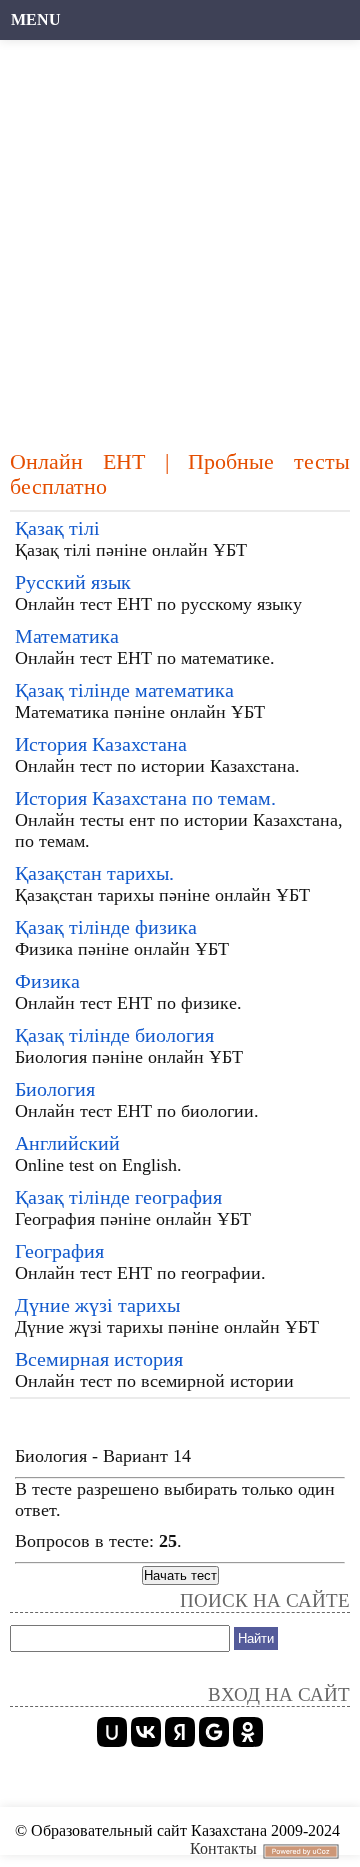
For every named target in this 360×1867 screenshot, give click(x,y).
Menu (36, 19)
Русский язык (73, 582)
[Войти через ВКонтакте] (146, 1732)
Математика (67, 636)
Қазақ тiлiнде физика (106, 927)
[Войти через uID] (112, 1732)
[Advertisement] (180, 235)
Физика (47, 981)
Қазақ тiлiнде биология (114, 1035)
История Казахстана (101, 744)
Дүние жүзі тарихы (97, 1305)
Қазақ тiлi (57, 528)
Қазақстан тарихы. (94, 873)
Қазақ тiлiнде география (118, 1197)
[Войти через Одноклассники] (248, 1732)
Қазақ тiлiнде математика (124, 690)
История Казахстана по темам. (145, 798)
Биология (55, 1089)
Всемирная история (99, 1359)
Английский (67, 1143)
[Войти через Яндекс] (180, 1732)
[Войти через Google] (214, 1732)
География (59, 1251)
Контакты (223, 1848)
